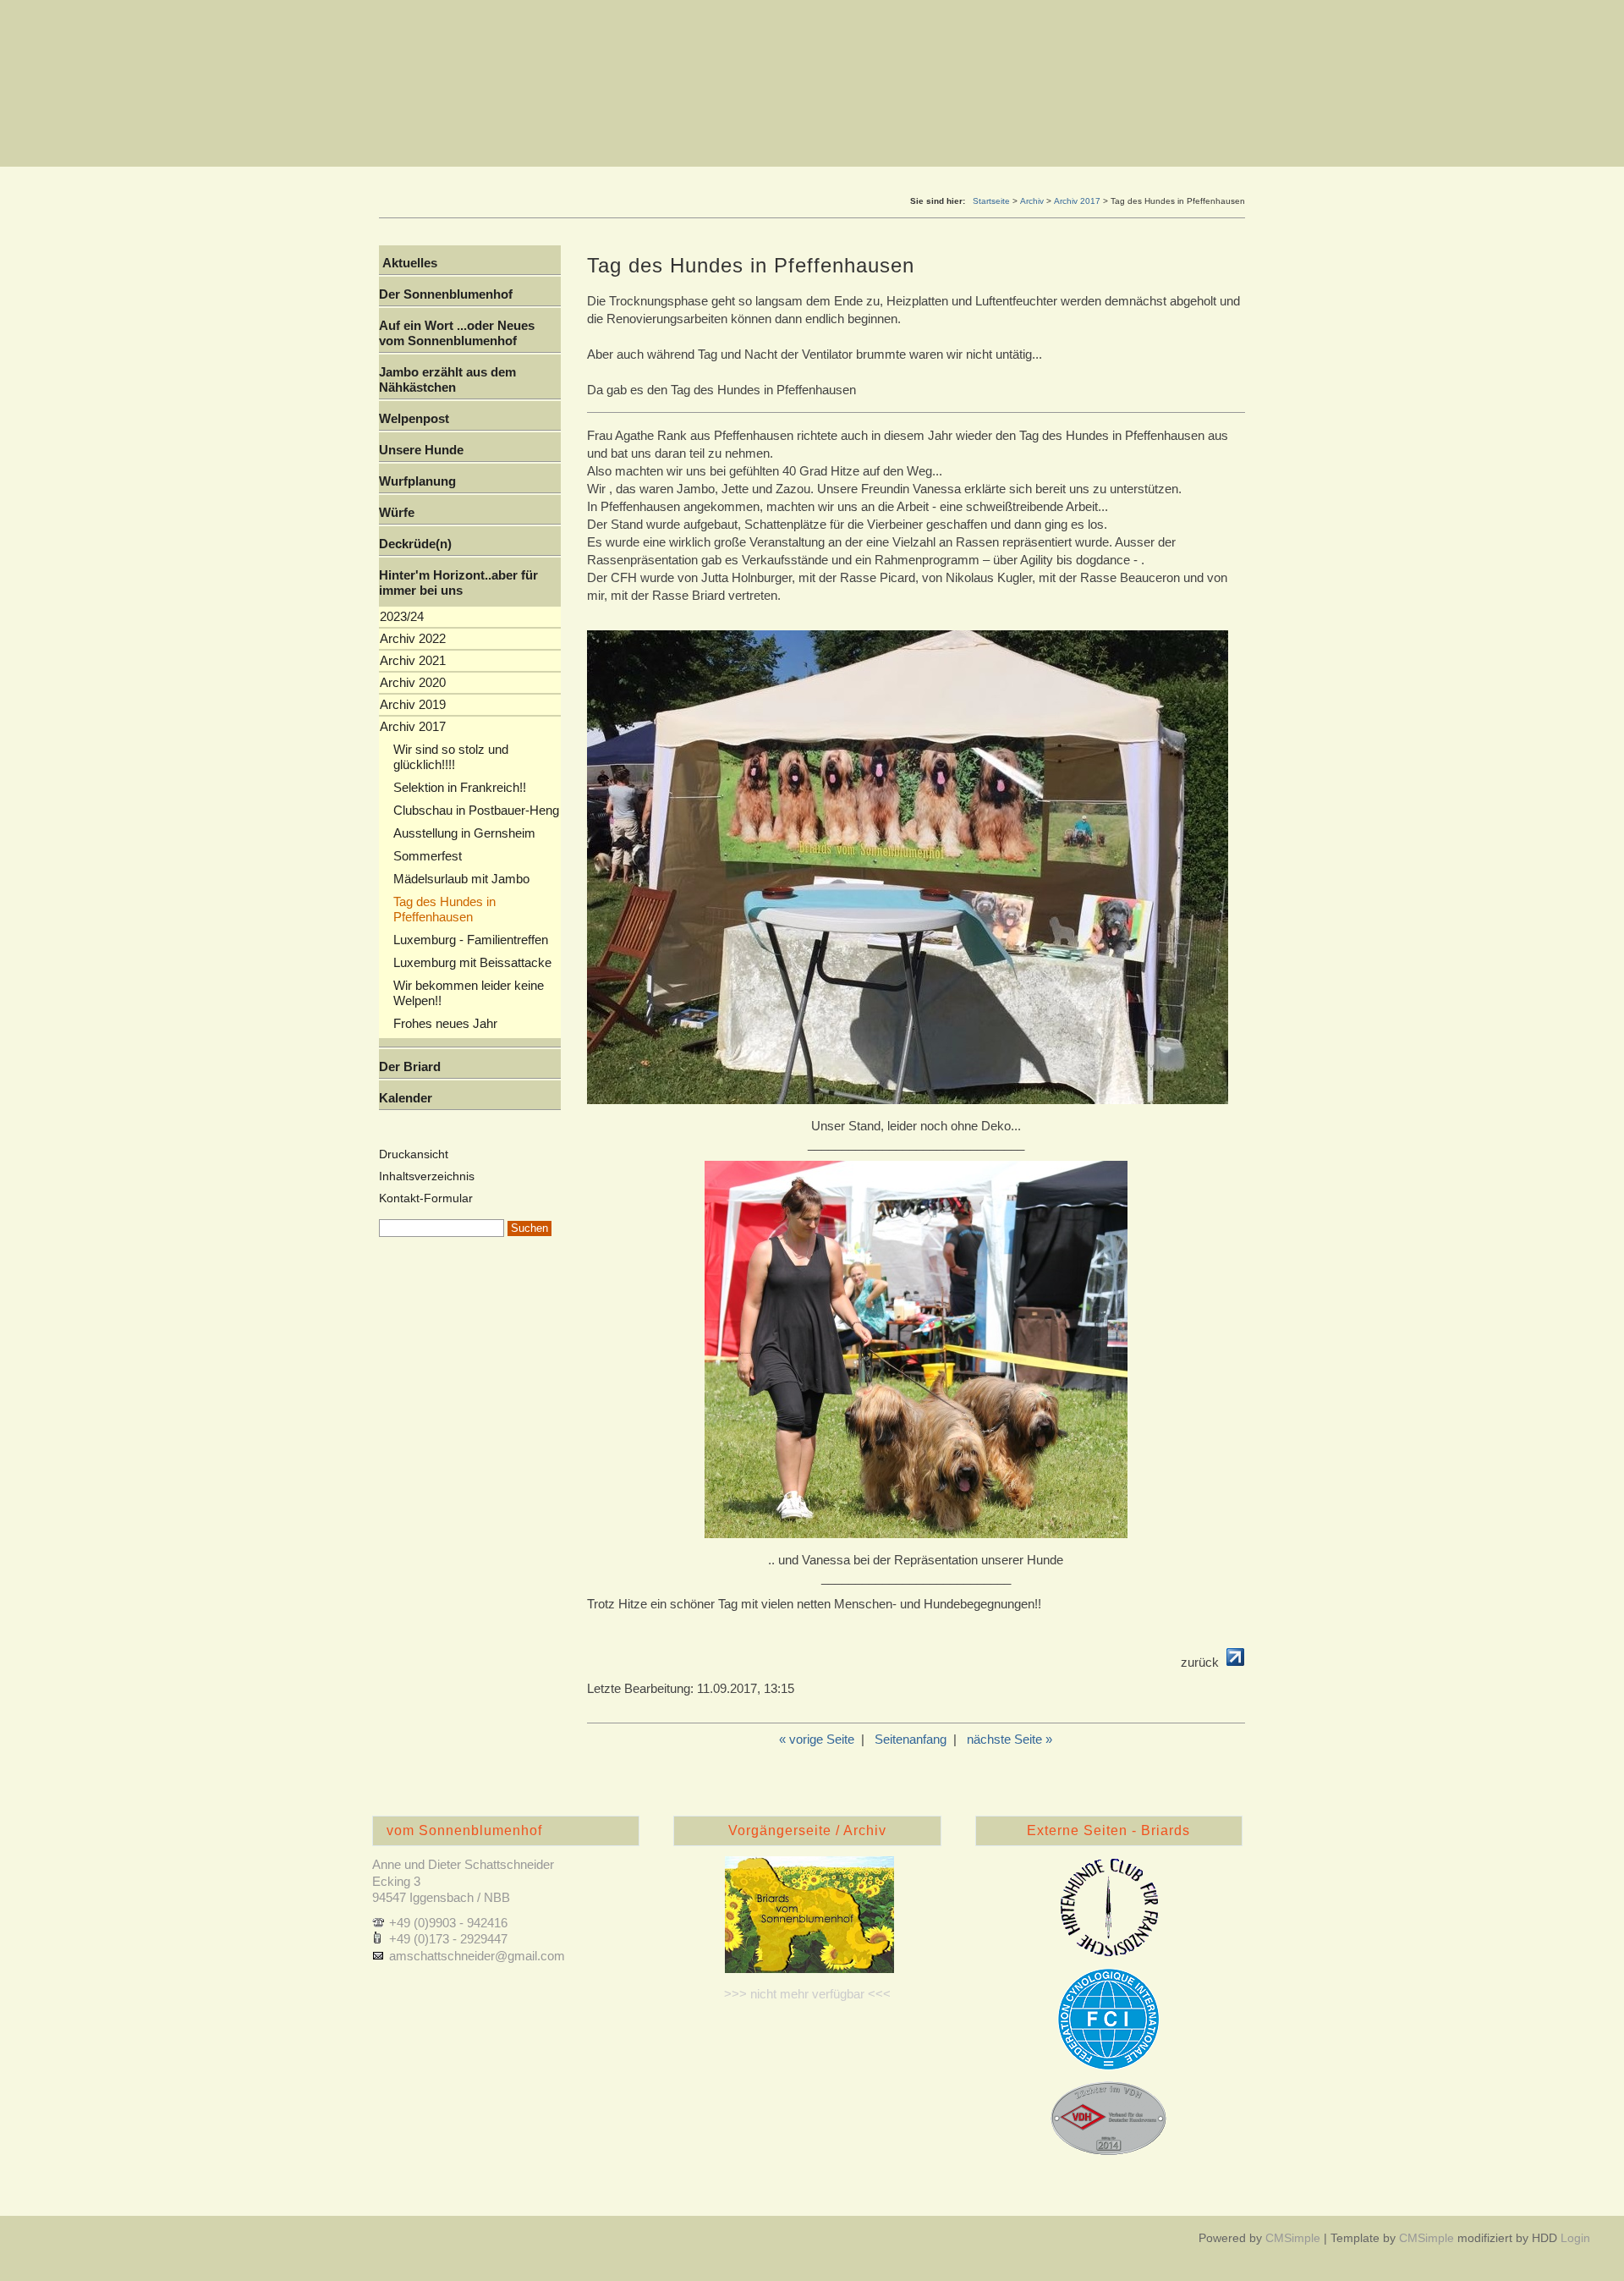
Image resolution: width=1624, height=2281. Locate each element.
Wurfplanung (417, 481)
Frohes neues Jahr (445, 1023)
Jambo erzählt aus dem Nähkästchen (447, 379)
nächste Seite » (1010, 1739)
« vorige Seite (817, 1739)
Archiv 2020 (413, 682)
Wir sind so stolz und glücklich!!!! (451, 757)
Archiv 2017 (1077, 201)
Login (1575, 2238)
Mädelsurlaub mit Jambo (461, 879)
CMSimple (1293, 2238)
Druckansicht (414, 1154)
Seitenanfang (911, 1739)
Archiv (1032, 201)
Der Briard (410, 1066)
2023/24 (402, 616)
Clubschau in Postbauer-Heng (476, 810)
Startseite (991, 201)
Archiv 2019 (413, 704)
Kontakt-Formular (426, 1198)
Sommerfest (428, 856)
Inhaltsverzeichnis (427, 1176)
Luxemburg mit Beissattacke (472, 962)
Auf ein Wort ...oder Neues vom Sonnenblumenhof (457, 333)
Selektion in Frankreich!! (460, 787)
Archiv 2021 (413, 660)
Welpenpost (414, 418)
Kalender (406, 1098)
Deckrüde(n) (415, 544)
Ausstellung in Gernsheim (464, 833)
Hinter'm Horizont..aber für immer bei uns (458, 583)
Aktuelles (408, 263)
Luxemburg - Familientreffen (471, 940)
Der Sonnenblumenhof (446, 294)
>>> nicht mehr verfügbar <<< (807, 1994)
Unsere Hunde (421, 450)
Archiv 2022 (413, 638)
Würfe (397, 512)
